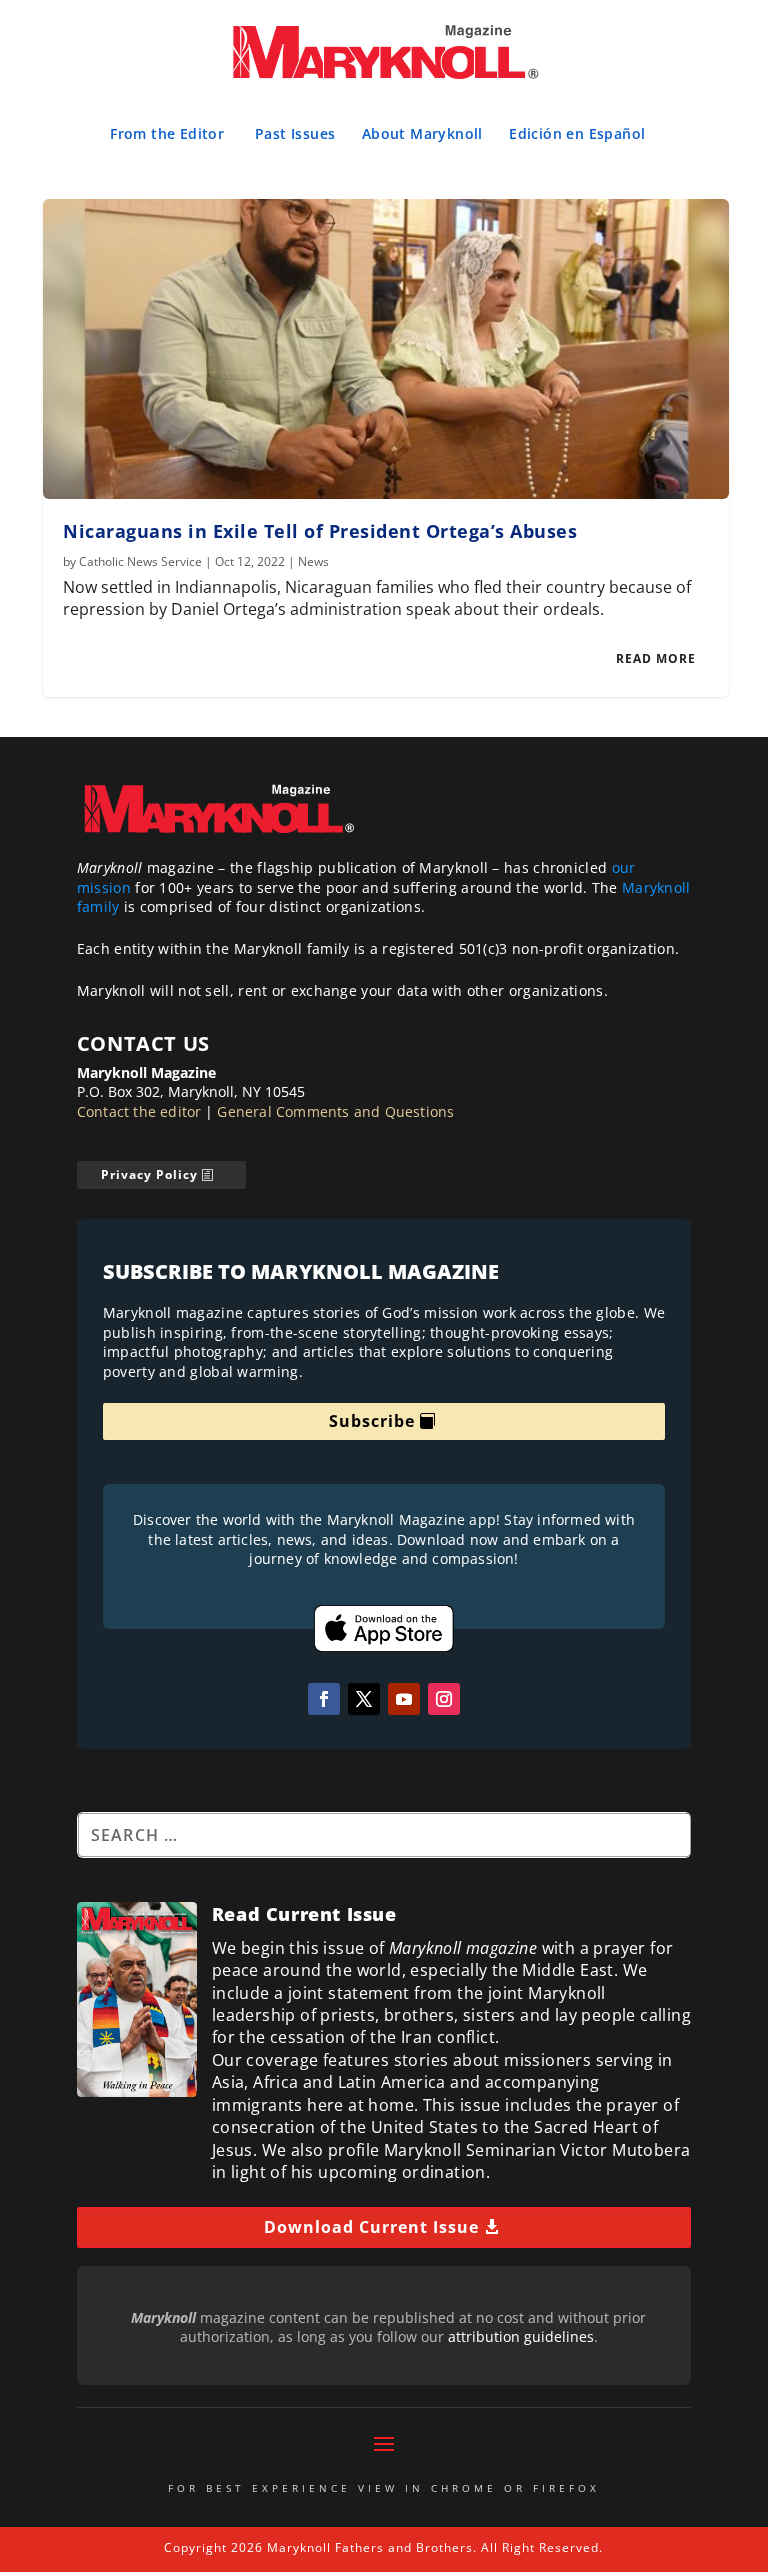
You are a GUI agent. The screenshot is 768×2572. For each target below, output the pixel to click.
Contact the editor (139, 1111)
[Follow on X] (364, 1699)
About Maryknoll (422, 133)
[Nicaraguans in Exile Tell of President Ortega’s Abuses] (385, 349)
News (313, 561)
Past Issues (295, 133)
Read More (656, 658)
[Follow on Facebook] (324, 1699)
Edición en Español (577, 133)
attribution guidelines (521, 2336)
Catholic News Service (140, 561)
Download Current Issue (371, 2227)
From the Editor (167, 133)
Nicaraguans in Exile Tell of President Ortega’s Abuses (320, 531)
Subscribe (372, 1421)
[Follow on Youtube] (404, 1699)
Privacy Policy (149, 1174)
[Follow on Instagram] (444, 1699)
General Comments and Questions (335, 1111)
